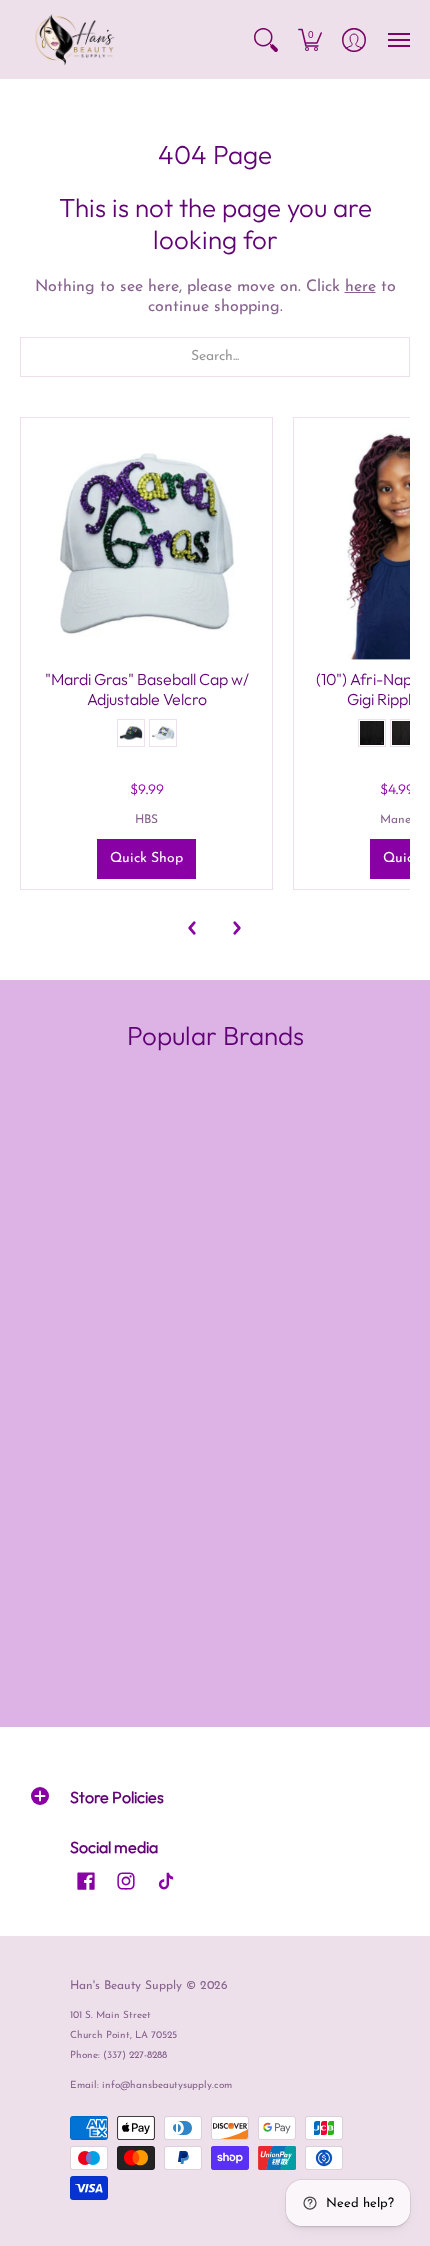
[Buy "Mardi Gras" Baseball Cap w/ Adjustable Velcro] (146, 543)
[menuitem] (266, 39)
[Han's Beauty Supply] (75, 39)
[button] (266, 39)
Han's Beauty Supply (126, 1986)
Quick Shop (146, 858)
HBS (146, 820)
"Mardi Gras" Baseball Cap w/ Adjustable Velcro (147, 689)
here (360, 287)
